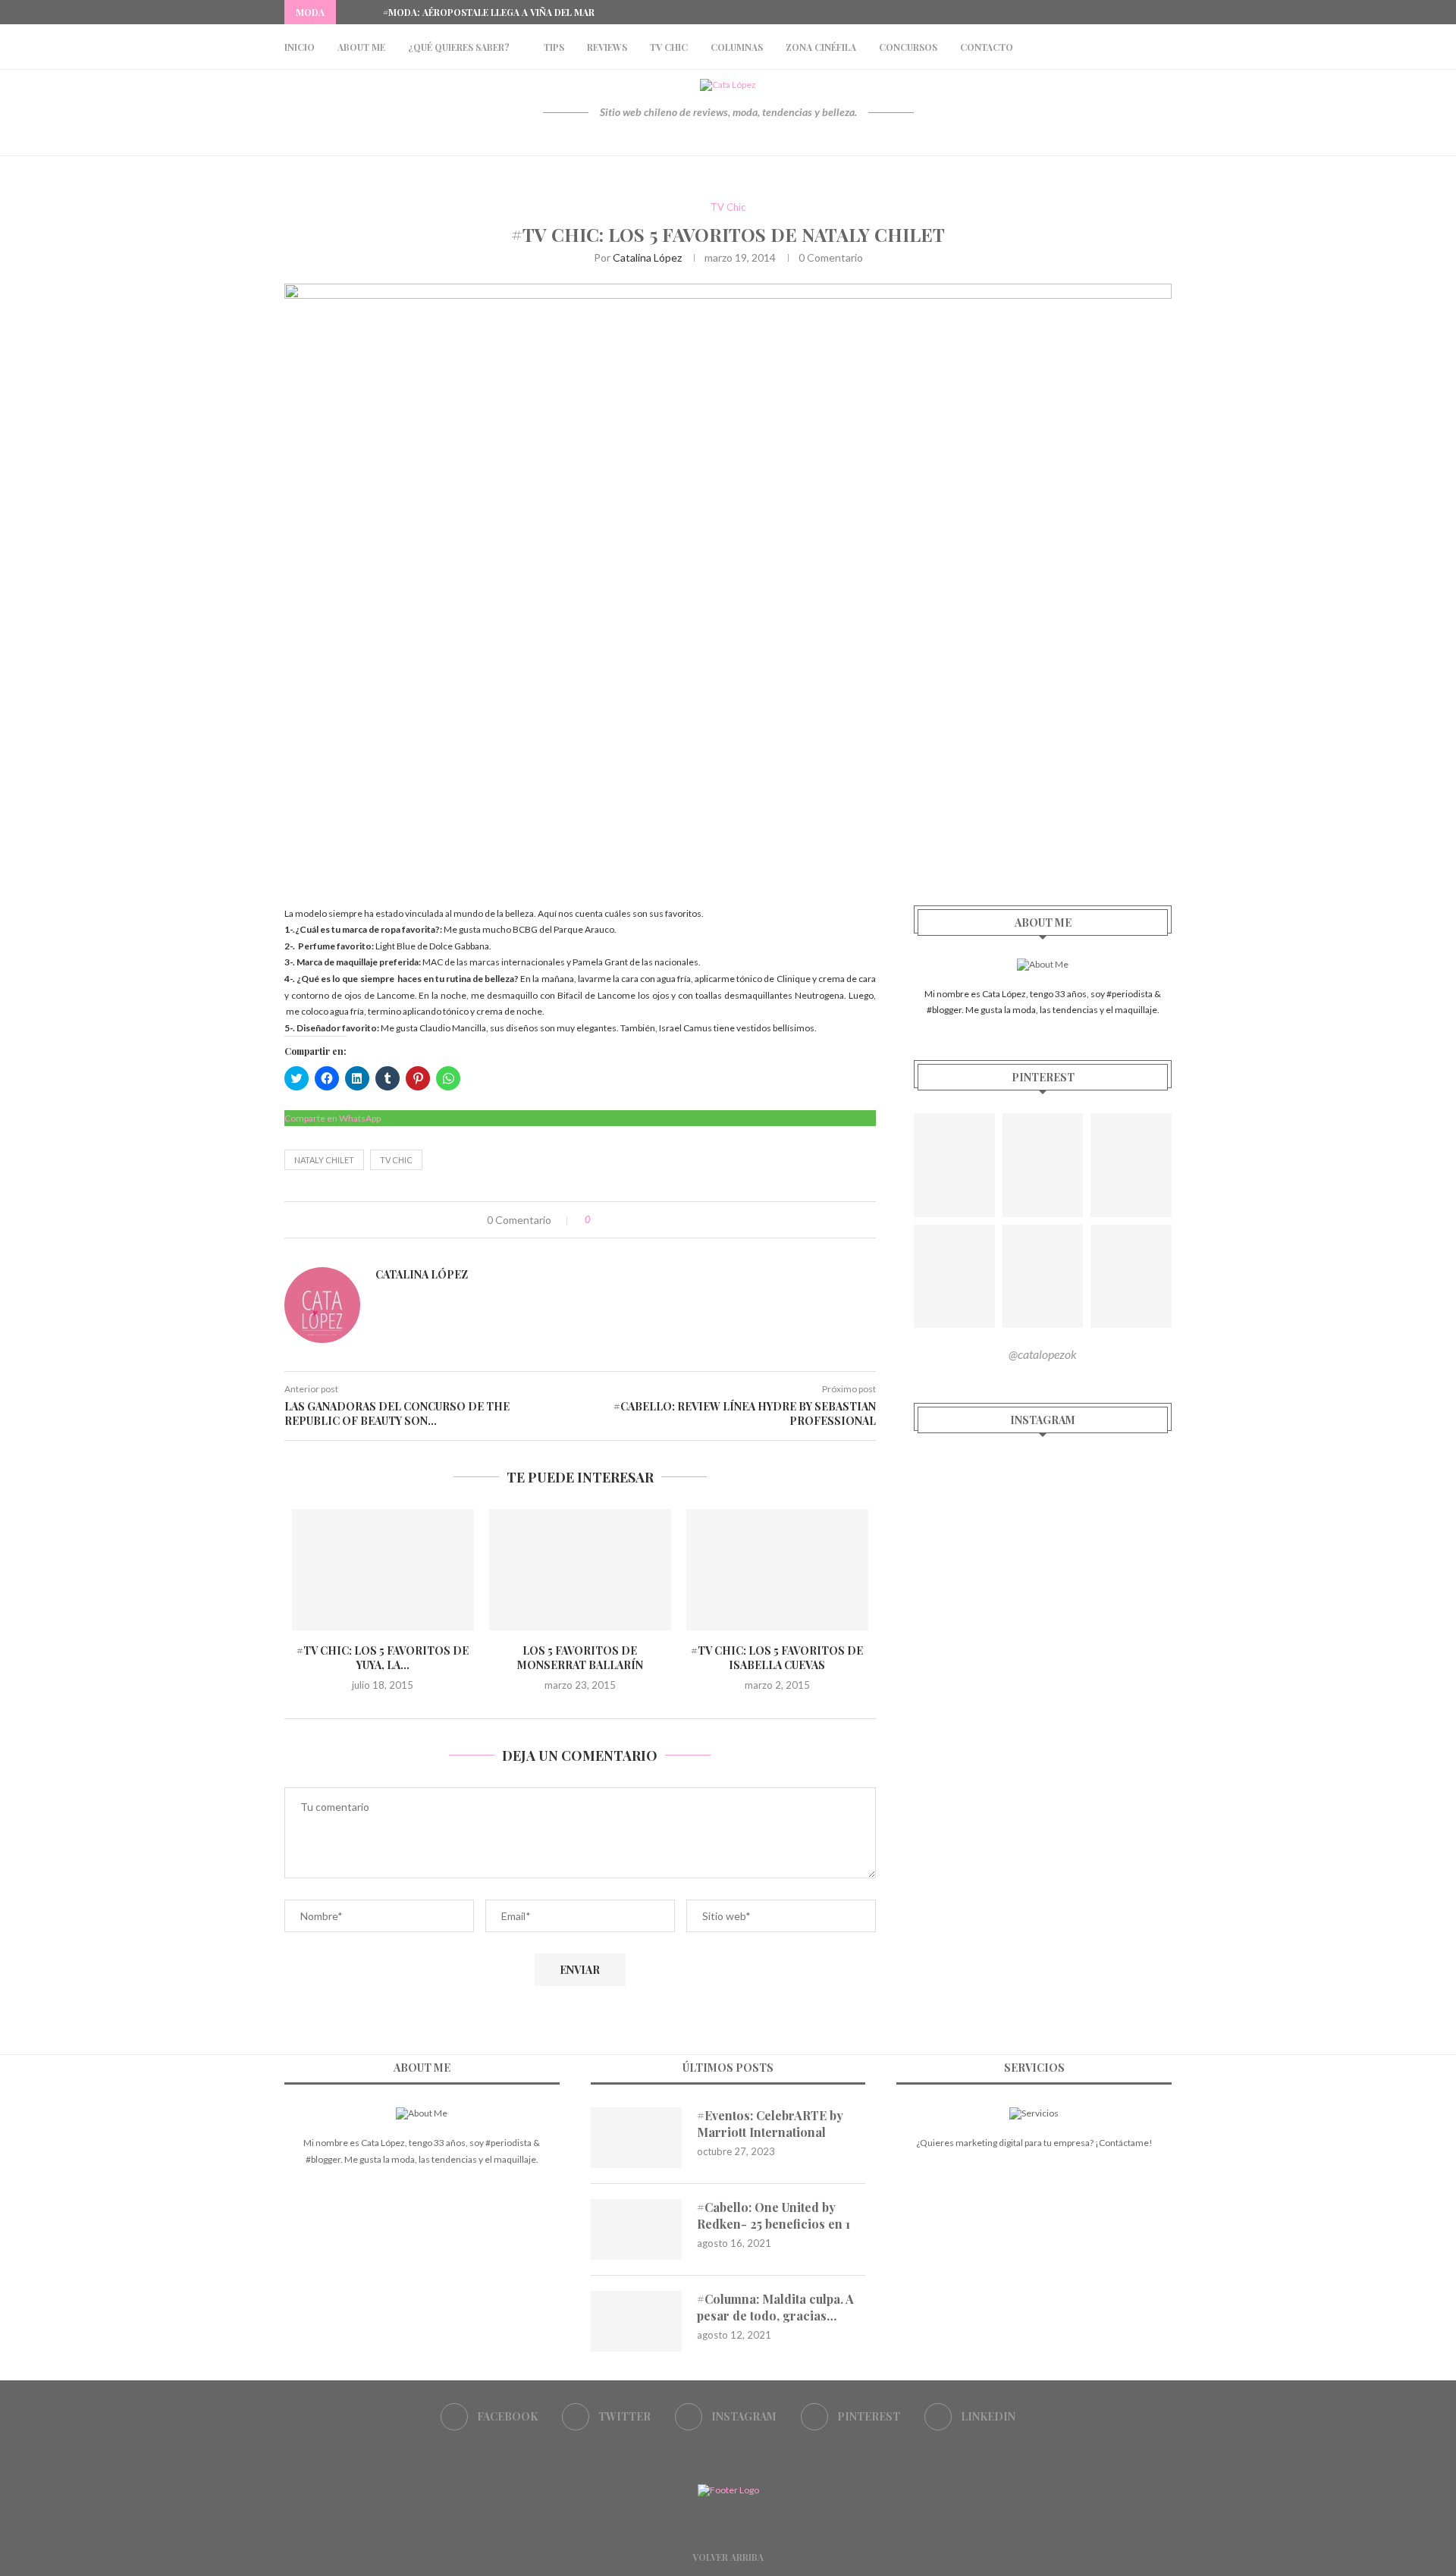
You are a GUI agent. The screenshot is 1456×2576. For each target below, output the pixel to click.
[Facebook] (1098, 12)
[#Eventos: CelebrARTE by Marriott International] (636, 2138)
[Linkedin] (1168, 12)
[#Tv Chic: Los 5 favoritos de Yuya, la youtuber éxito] (383, 1570)
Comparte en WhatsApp (333, 1118)
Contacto (987, 47)
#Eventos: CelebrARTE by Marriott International (770, 2124)
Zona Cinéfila (821, 47)
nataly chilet (324, 1160)
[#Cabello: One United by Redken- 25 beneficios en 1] (636, 2229)
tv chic (396, 1160)
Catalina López (647, 257)
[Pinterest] (1150, 12)
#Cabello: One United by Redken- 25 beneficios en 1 (773, 2215)
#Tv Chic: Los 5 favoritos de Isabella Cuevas (777, 1658)
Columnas (737, 47)
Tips (554, 47)
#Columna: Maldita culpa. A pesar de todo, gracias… (775, 2307)
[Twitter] (1116, 12)
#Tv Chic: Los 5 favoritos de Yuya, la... (383, 1658)
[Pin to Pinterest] (649, 1220)
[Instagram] (1133, 12)
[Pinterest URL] (954, 1165)
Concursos (908, 47)
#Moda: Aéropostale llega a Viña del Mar (489, 12)
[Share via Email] (665, 1220)
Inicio (300, 47)
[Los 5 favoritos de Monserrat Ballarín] (580, 1570)
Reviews (607, 47)
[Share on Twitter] (633, 1220)
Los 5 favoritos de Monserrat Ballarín (580, 1658)
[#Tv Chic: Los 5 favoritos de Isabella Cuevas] (777, 1570)
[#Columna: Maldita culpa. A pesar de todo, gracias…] (636, 2321)
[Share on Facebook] (617, 1220)
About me (361, 47)
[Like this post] (599, 1220)
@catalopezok (1043, 1354)
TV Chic (669, 47)
